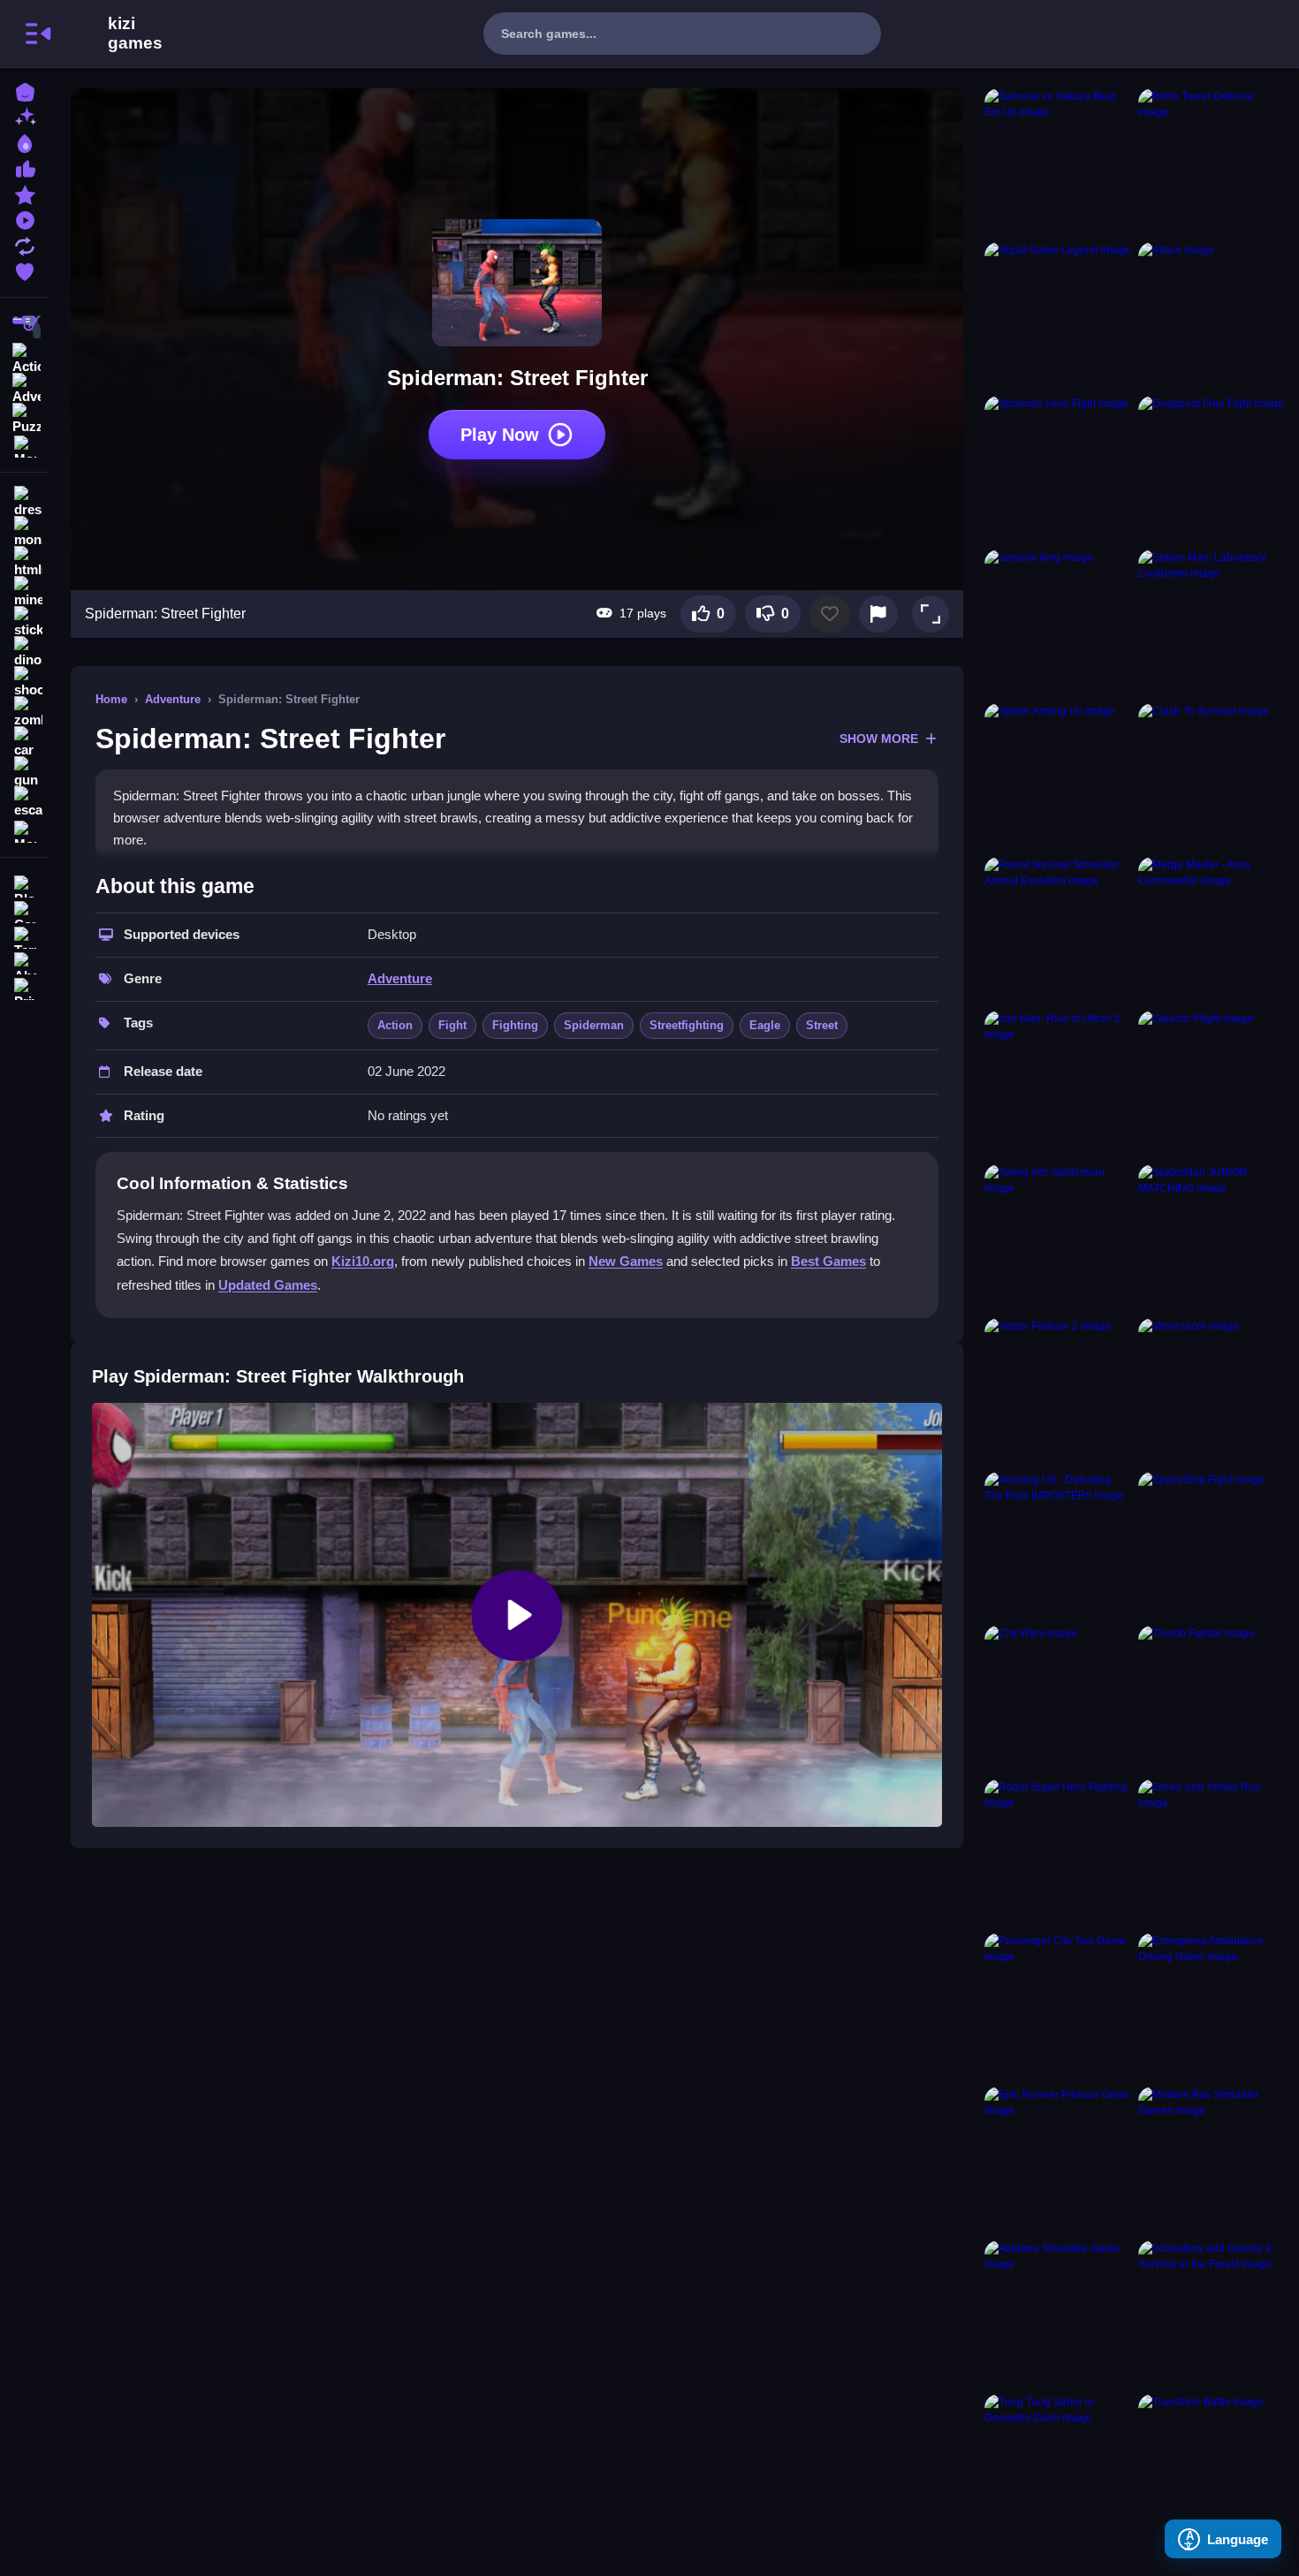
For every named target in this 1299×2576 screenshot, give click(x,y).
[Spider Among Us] (1058, 777)
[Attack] (1212, 315)
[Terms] (25, 936)
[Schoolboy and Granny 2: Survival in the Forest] (1212, 2314)
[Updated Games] (25, 244)
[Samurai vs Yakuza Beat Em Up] (1058, 162)
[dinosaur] (25, 652)
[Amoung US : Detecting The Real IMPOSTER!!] (1058, 1545)
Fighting (515, 1025)
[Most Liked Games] (25, 167)
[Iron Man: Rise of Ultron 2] (1058, 1084)
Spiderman (594, 1025)
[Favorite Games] (25, 270)
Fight (452, 1025)
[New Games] (25, 116)
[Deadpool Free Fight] (1212, 469)
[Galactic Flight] (1212, 1084)
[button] (931, 614)
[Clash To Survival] (1212, 777)
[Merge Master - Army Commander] (1212, 930)
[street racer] (1212, 1391)
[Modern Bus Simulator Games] (1212, 2160)
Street (822, 1025)
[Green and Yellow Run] (1212, 1852)
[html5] (25, 562)
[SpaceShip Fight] (1212, 1545)
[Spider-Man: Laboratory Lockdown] (1212, 623)
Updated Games (268, 1285)
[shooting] (25, 682)
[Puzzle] (25, 417)
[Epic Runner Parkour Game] (1058, 2160)
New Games (626, 1261)
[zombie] (25, 712)
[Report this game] (878, 614)
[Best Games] (25, 142)
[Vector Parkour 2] (1058, 1391)
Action (395, 1025)
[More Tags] (25, 830)
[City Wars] (1058, 1699)
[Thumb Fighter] (1212, 1699)
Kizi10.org (363, 1261)
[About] (25, 962)
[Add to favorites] (830, 614)
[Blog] (25, 885)
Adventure (173, 699)
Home (111, 699)
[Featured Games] (25, 193)
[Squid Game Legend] (1058, 315)
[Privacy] (25, 987)
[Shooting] (25, 327)
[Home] (25, 91)
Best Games (828, 1261)
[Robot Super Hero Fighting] (1058, 1852)
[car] (25, 742)
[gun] (25, 772)
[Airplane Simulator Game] (1058, 2314)
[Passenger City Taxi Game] (1058, 2006)
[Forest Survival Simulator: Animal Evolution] (1058, 930)
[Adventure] (25, 387)
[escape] (25, 802)
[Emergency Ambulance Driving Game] (1212, 2006)
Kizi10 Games (135, 34)
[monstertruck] (25, 532)
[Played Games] (25, 219)
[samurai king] (1058, 623)
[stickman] (25, 622)
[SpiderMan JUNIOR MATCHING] (1212, 1238)
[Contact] (25, 910)
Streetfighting (687, 1025)
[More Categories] (25, 445)
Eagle (765, 1025)
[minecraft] (25, 592)
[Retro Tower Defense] (1212, 162)
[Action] (25, 357)
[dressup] (25, 502)
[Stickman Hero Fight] (1058, 469)
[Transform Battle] (1212, 2467)
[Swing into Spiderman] (1058, 1238)
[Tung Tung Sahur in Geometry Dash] (1058, 2467)
